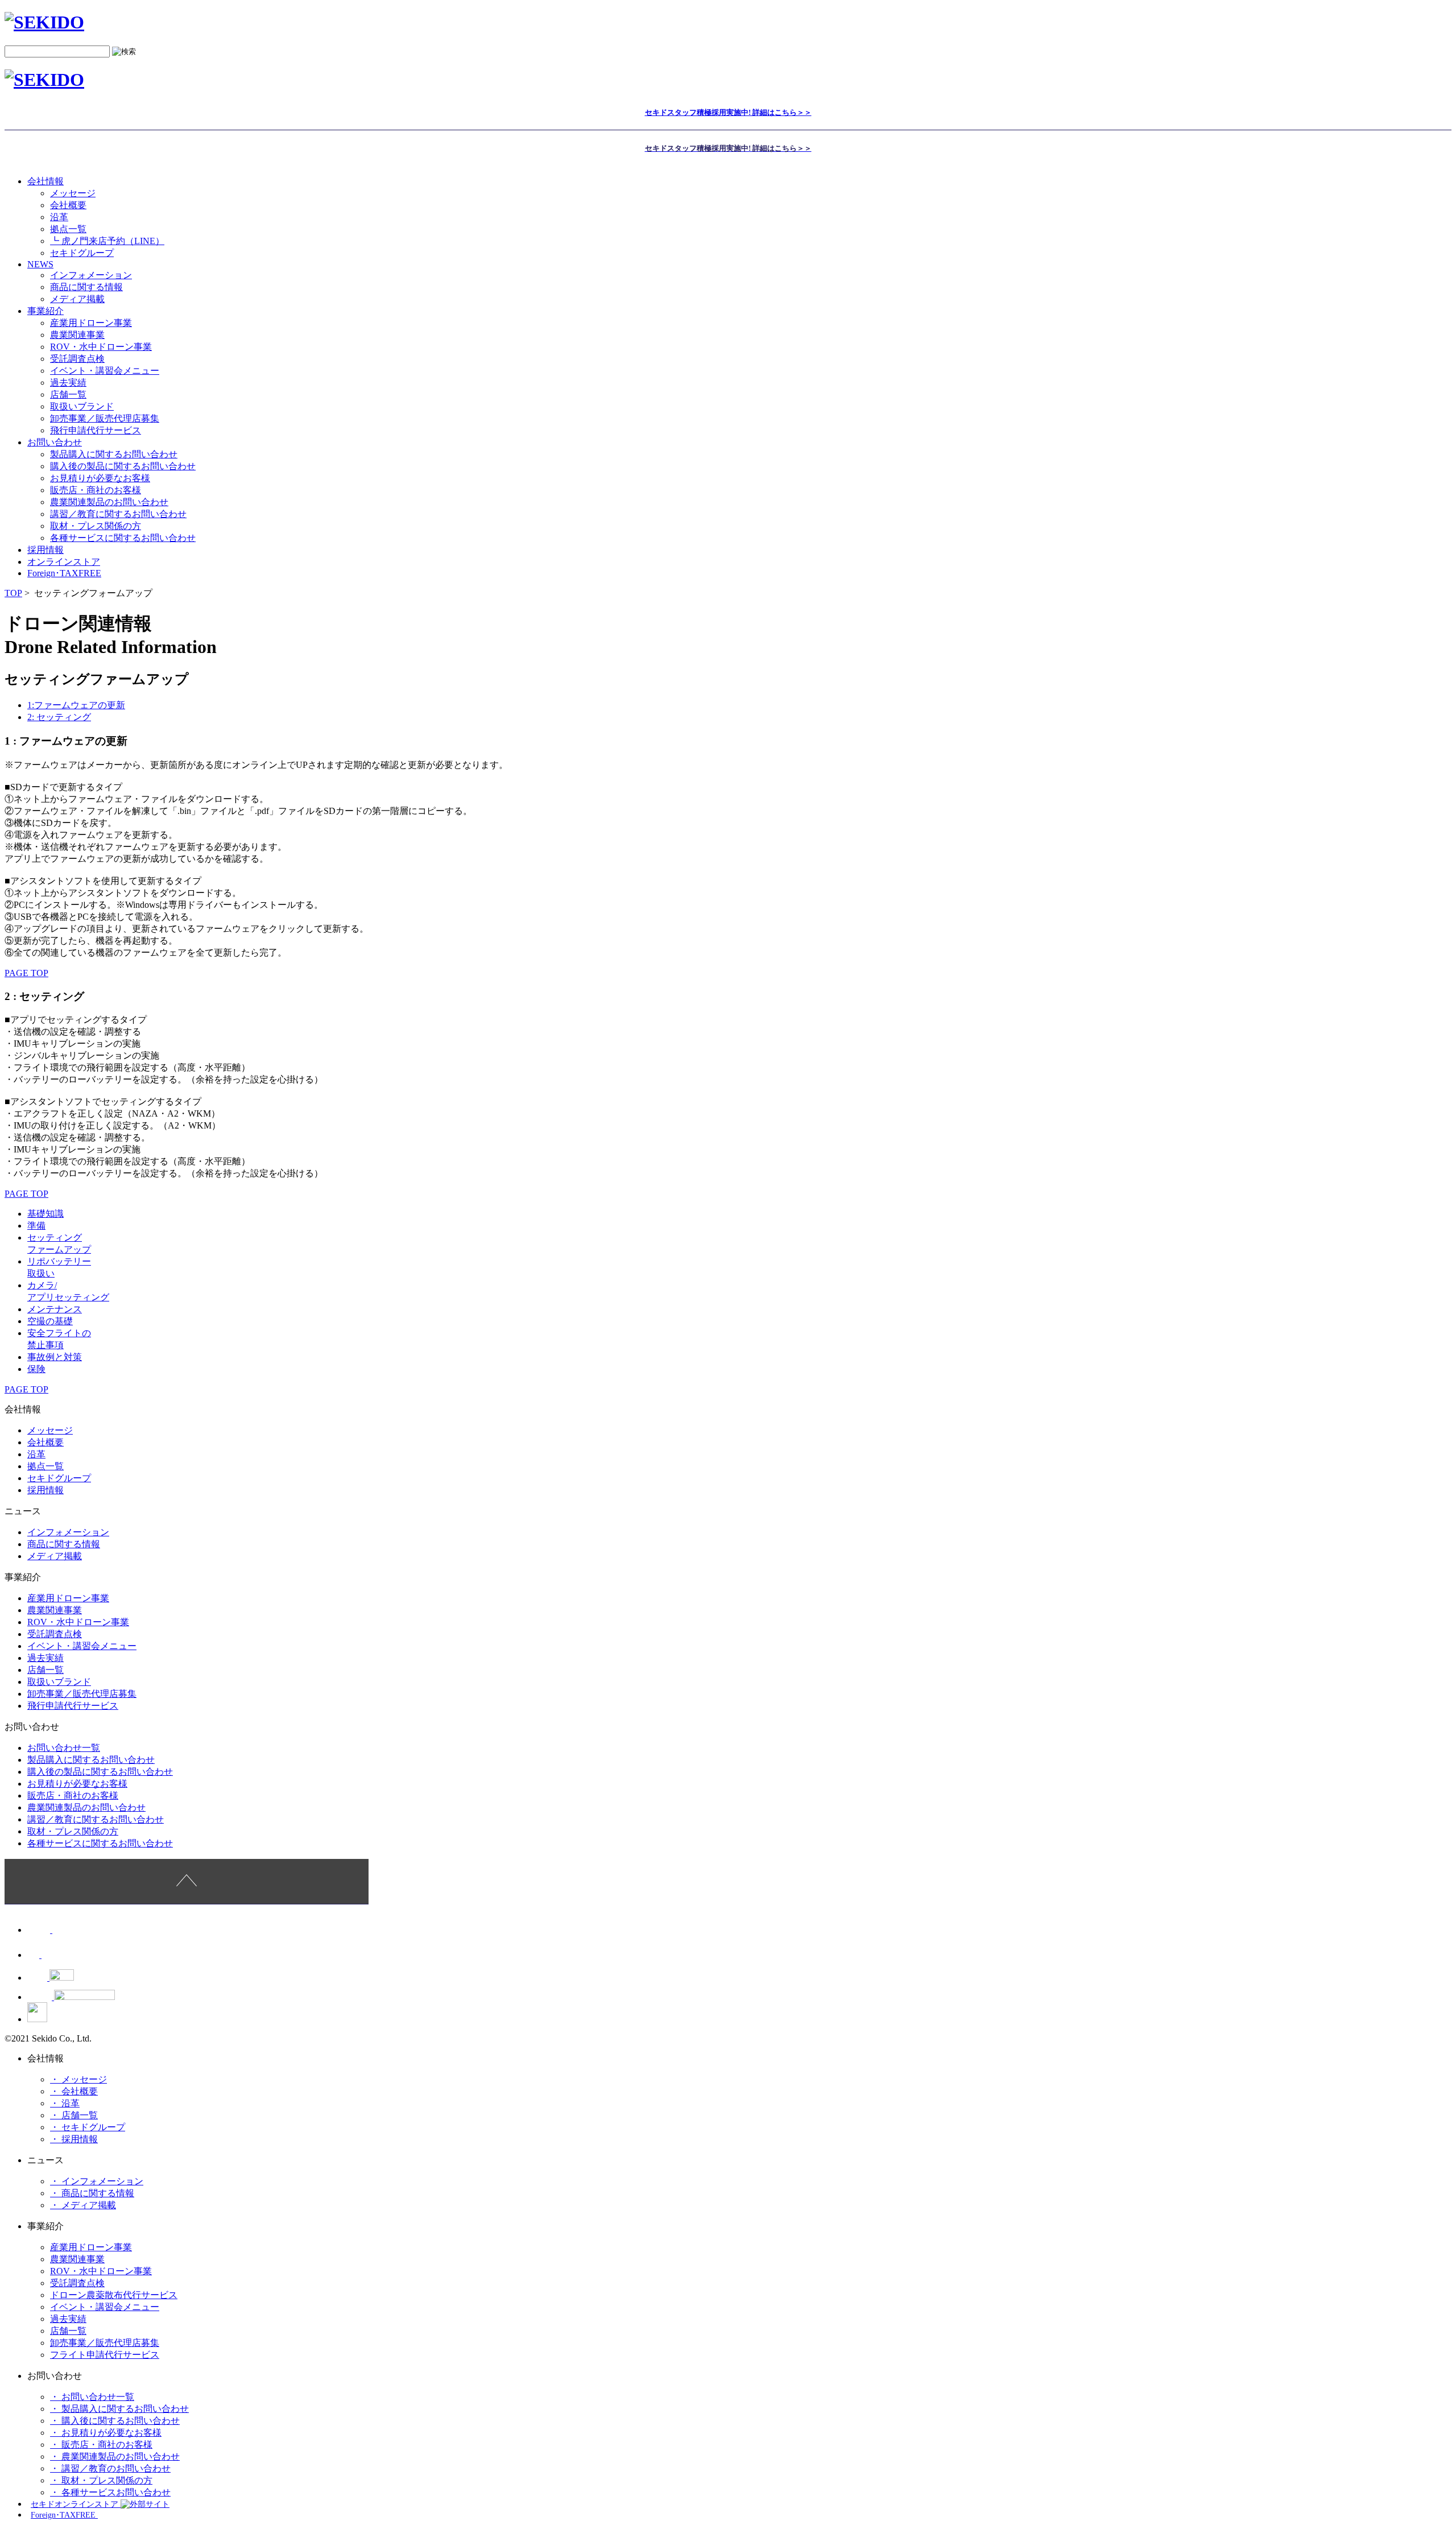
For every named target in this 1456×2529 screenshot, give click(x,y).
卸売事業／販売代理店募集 (105, 418)
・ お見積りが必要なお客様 (106, 2433)
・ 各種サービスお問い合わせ (110, 2492)
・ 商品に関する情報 (92, 2193)
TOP (13, 593)
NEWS (40, 264)
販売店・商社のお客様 (96, 490)
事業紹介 (45, 311)
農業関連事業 (77, 335)
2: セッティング (59, 717)
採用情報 (45, 1490)
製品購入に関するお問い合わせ (114, 454)
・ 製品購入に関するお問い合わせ (119, 2409)
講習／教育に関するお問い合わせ (118, 514)
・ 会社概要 (74, 2091)
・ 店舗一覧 (74, 2115)
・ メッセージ (78, 2079)
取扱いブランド (82, 406)
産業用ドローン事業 (91, 323)
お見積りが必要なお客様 (100, 478)
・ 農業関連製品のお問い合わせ (115, 2456)
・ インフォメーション (97, 2181)
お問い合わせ (55, 442)
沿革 (59, 217)
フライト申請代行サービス (105, 2355)
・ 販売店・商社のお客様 (101, 2445)
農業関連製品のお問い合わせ (109, 502)
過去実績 (68, 383)
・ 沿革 (65, 2103)
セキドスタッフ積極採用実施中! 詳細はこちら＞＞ (728, 112)
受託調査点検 (77, 359)
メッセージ (73, 193)
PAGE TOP (26, 973)
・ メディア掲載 (83, 2205)
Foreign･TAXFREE (64, 573)
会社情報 (45, 181)
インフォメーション (91, 275)
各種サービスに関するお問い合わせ (123, 538)
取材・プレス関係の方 (96, 526)
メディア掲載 (77, 299)
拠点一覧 (68, 229)
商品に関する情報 (86, 287)
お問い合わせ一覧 (64, 1748)
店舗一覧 (68, 394)
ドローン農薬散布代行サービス (114, 2295)
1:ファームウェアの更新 (76, 705)
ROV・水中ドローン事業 (101, 347)
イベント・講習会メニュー (105, 371)
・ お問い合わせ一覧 (92, 2397)
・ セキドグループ (88, 2127)
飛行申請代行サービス (96, 430)
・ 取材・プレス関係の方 (101, 2480)
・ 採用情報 (74, 2139)
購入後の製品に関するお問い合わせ (123, 466)
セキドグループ (82, 253)
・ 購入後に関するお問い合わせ (115, 2421)
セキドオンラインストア (76, 2504)
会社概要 (68, 205)
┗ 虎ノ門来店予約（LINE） (107, 241)
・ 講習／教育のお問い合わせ (110, 2468)
